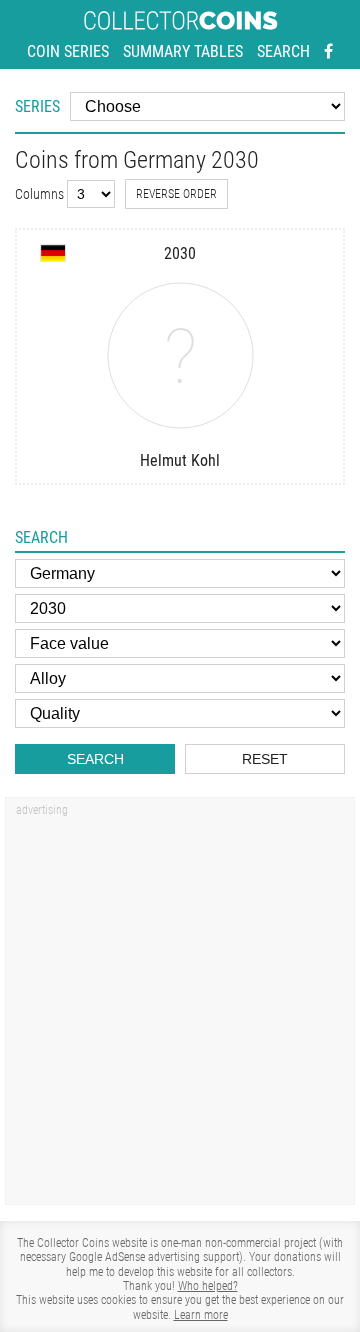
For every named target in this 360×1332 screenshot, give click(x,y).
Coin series (68, 51)
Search (283, 51)
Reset (265, 759)
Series (37, 106)
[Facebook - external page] (328, 52)
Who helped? (208, 1286)
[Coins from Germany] (53, 253)
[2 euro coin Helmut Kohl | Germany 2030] (180, 355)
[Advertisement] (180, 1008)
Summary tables (183, 51)
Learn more (201, 1315)
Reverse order (176, 194)
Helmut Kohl (180, 460)
